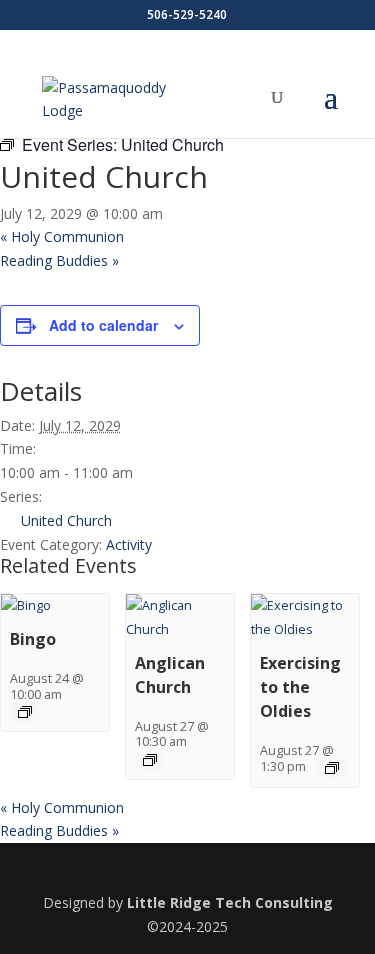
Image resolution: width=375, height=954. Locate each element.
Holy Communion (62, 236)
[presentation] (26, 605)
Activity (129, 544)
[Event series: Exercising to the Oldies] (332, 768)
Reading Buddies (59, 260)
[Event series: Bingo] (25, 712)
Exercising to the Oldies (300, 687)
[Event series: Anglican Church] (150, 760)
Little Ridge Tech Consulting (230, 902)
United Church (66, 520)
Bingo (33, 639)
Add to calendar (103, 325)
